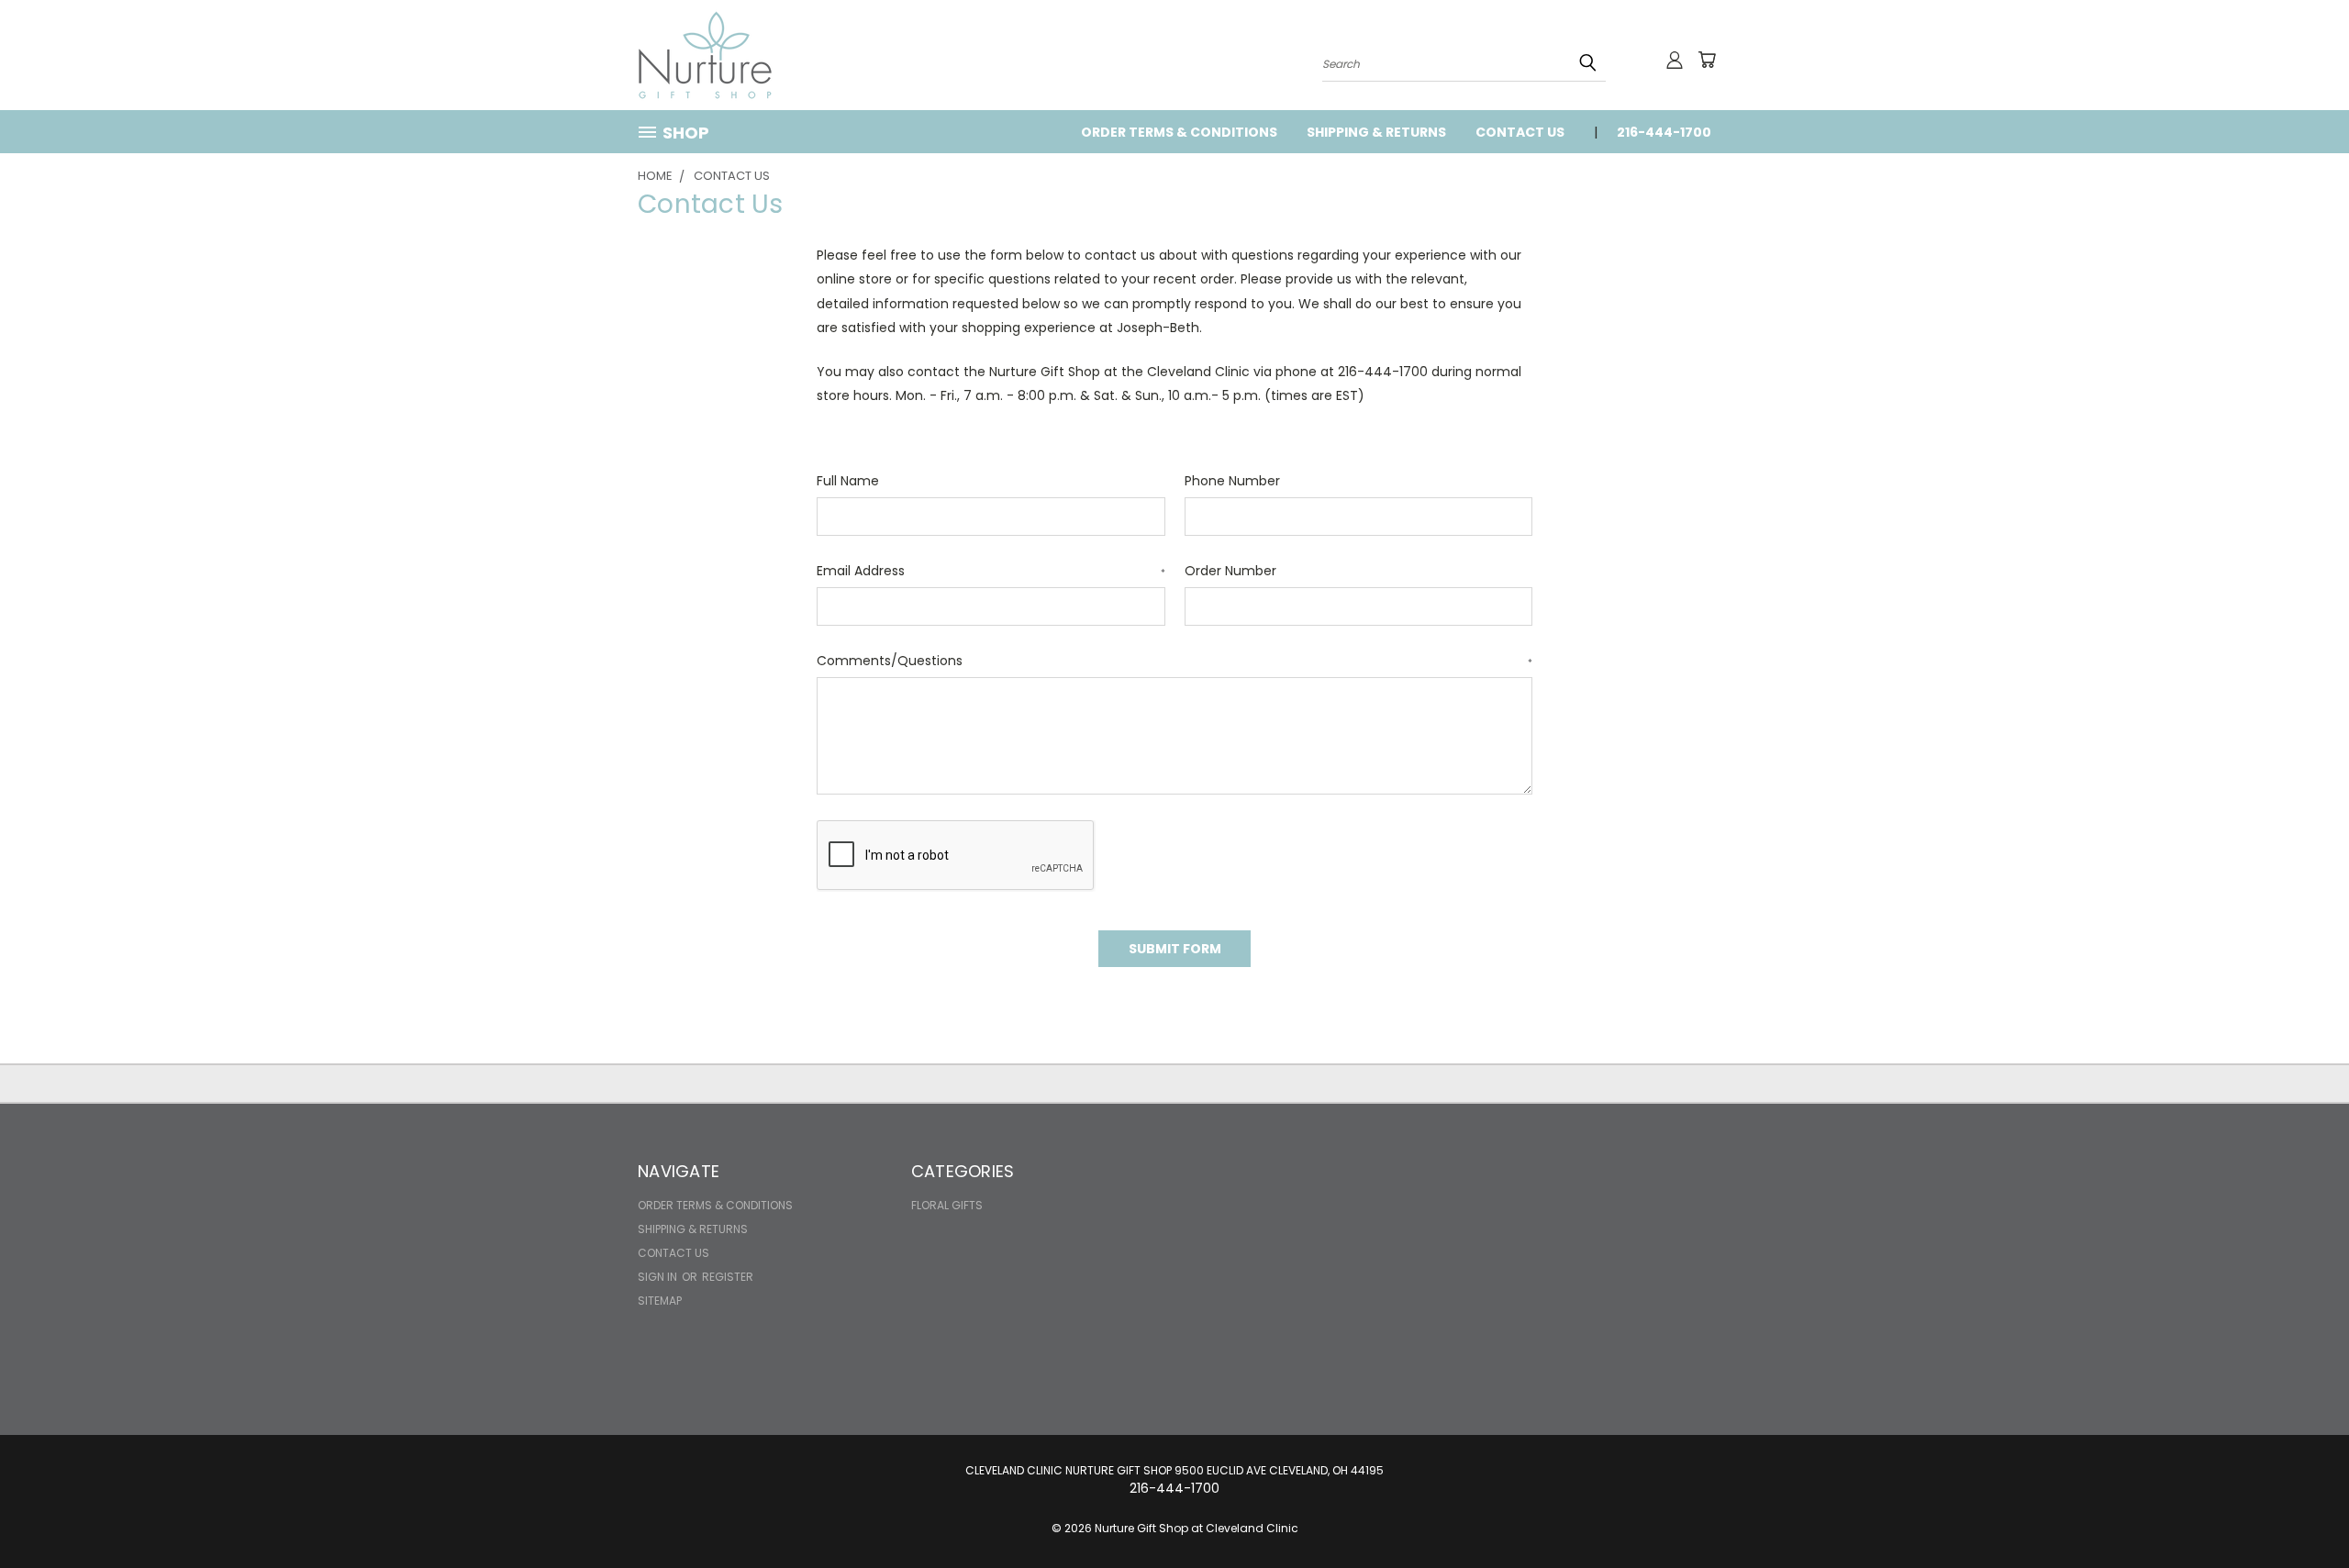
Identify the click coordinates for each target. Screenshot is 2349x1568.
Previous (2301, 1511)
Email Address (991, 571)
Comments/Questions (1174, 661)
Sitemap (660, 1301)
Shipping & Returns (1376, 132)
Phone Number (1232, 481)
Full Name (848, 481)
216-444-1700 (1664, 132)
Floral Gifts (947, 1205)
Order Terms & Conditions (1179, 132)
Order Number (1230, 571)
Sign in (659, 1277)
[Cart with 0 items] (1707, 60)
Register (728, 1277)
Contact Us (1520, 132)
